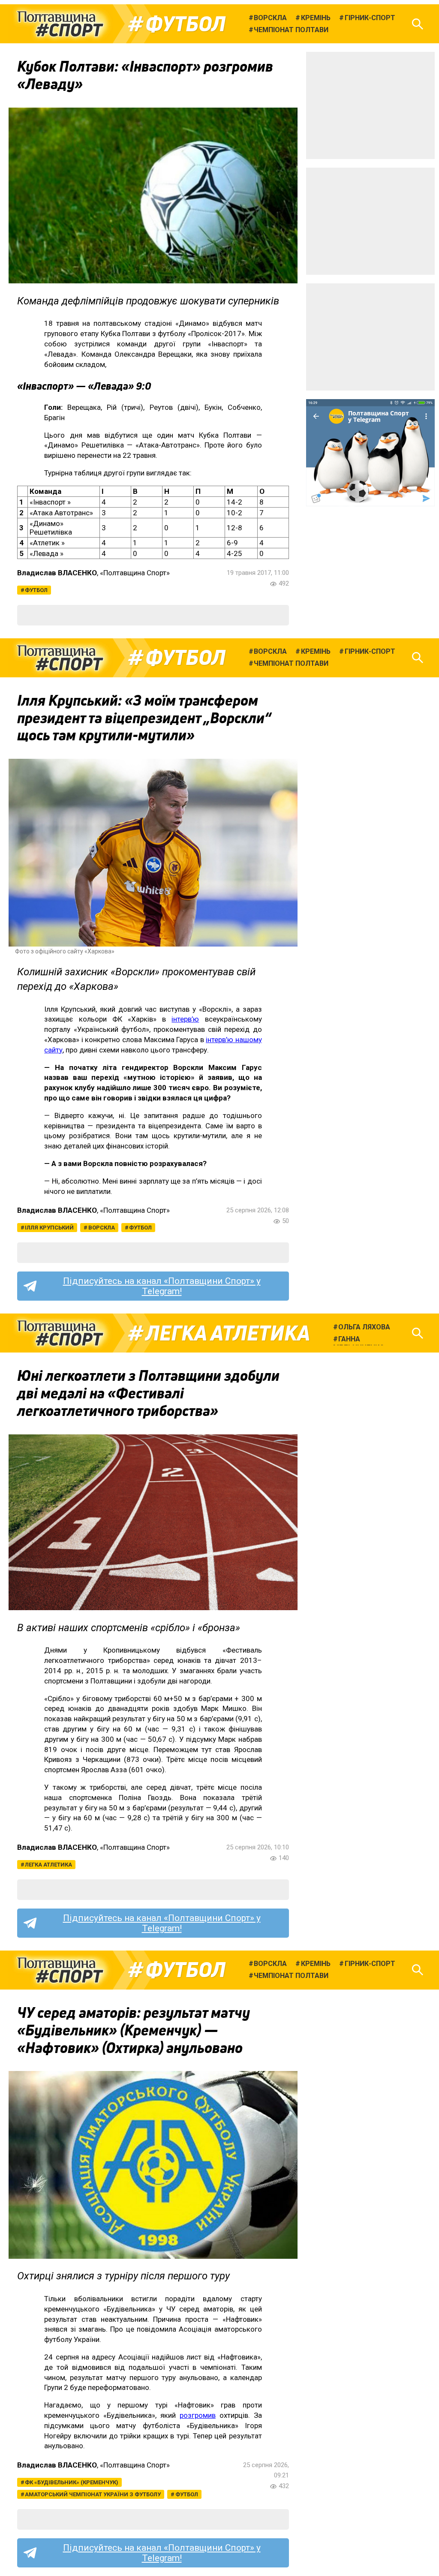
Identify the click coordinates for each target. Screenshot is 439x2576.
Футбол (185, 24)
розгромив (198, 2415)
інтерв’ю (185, 1019)
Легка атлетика (228, 1333)
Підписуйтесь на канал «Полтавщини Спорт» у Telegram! (162, 1286)
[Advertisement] (370, 105)
